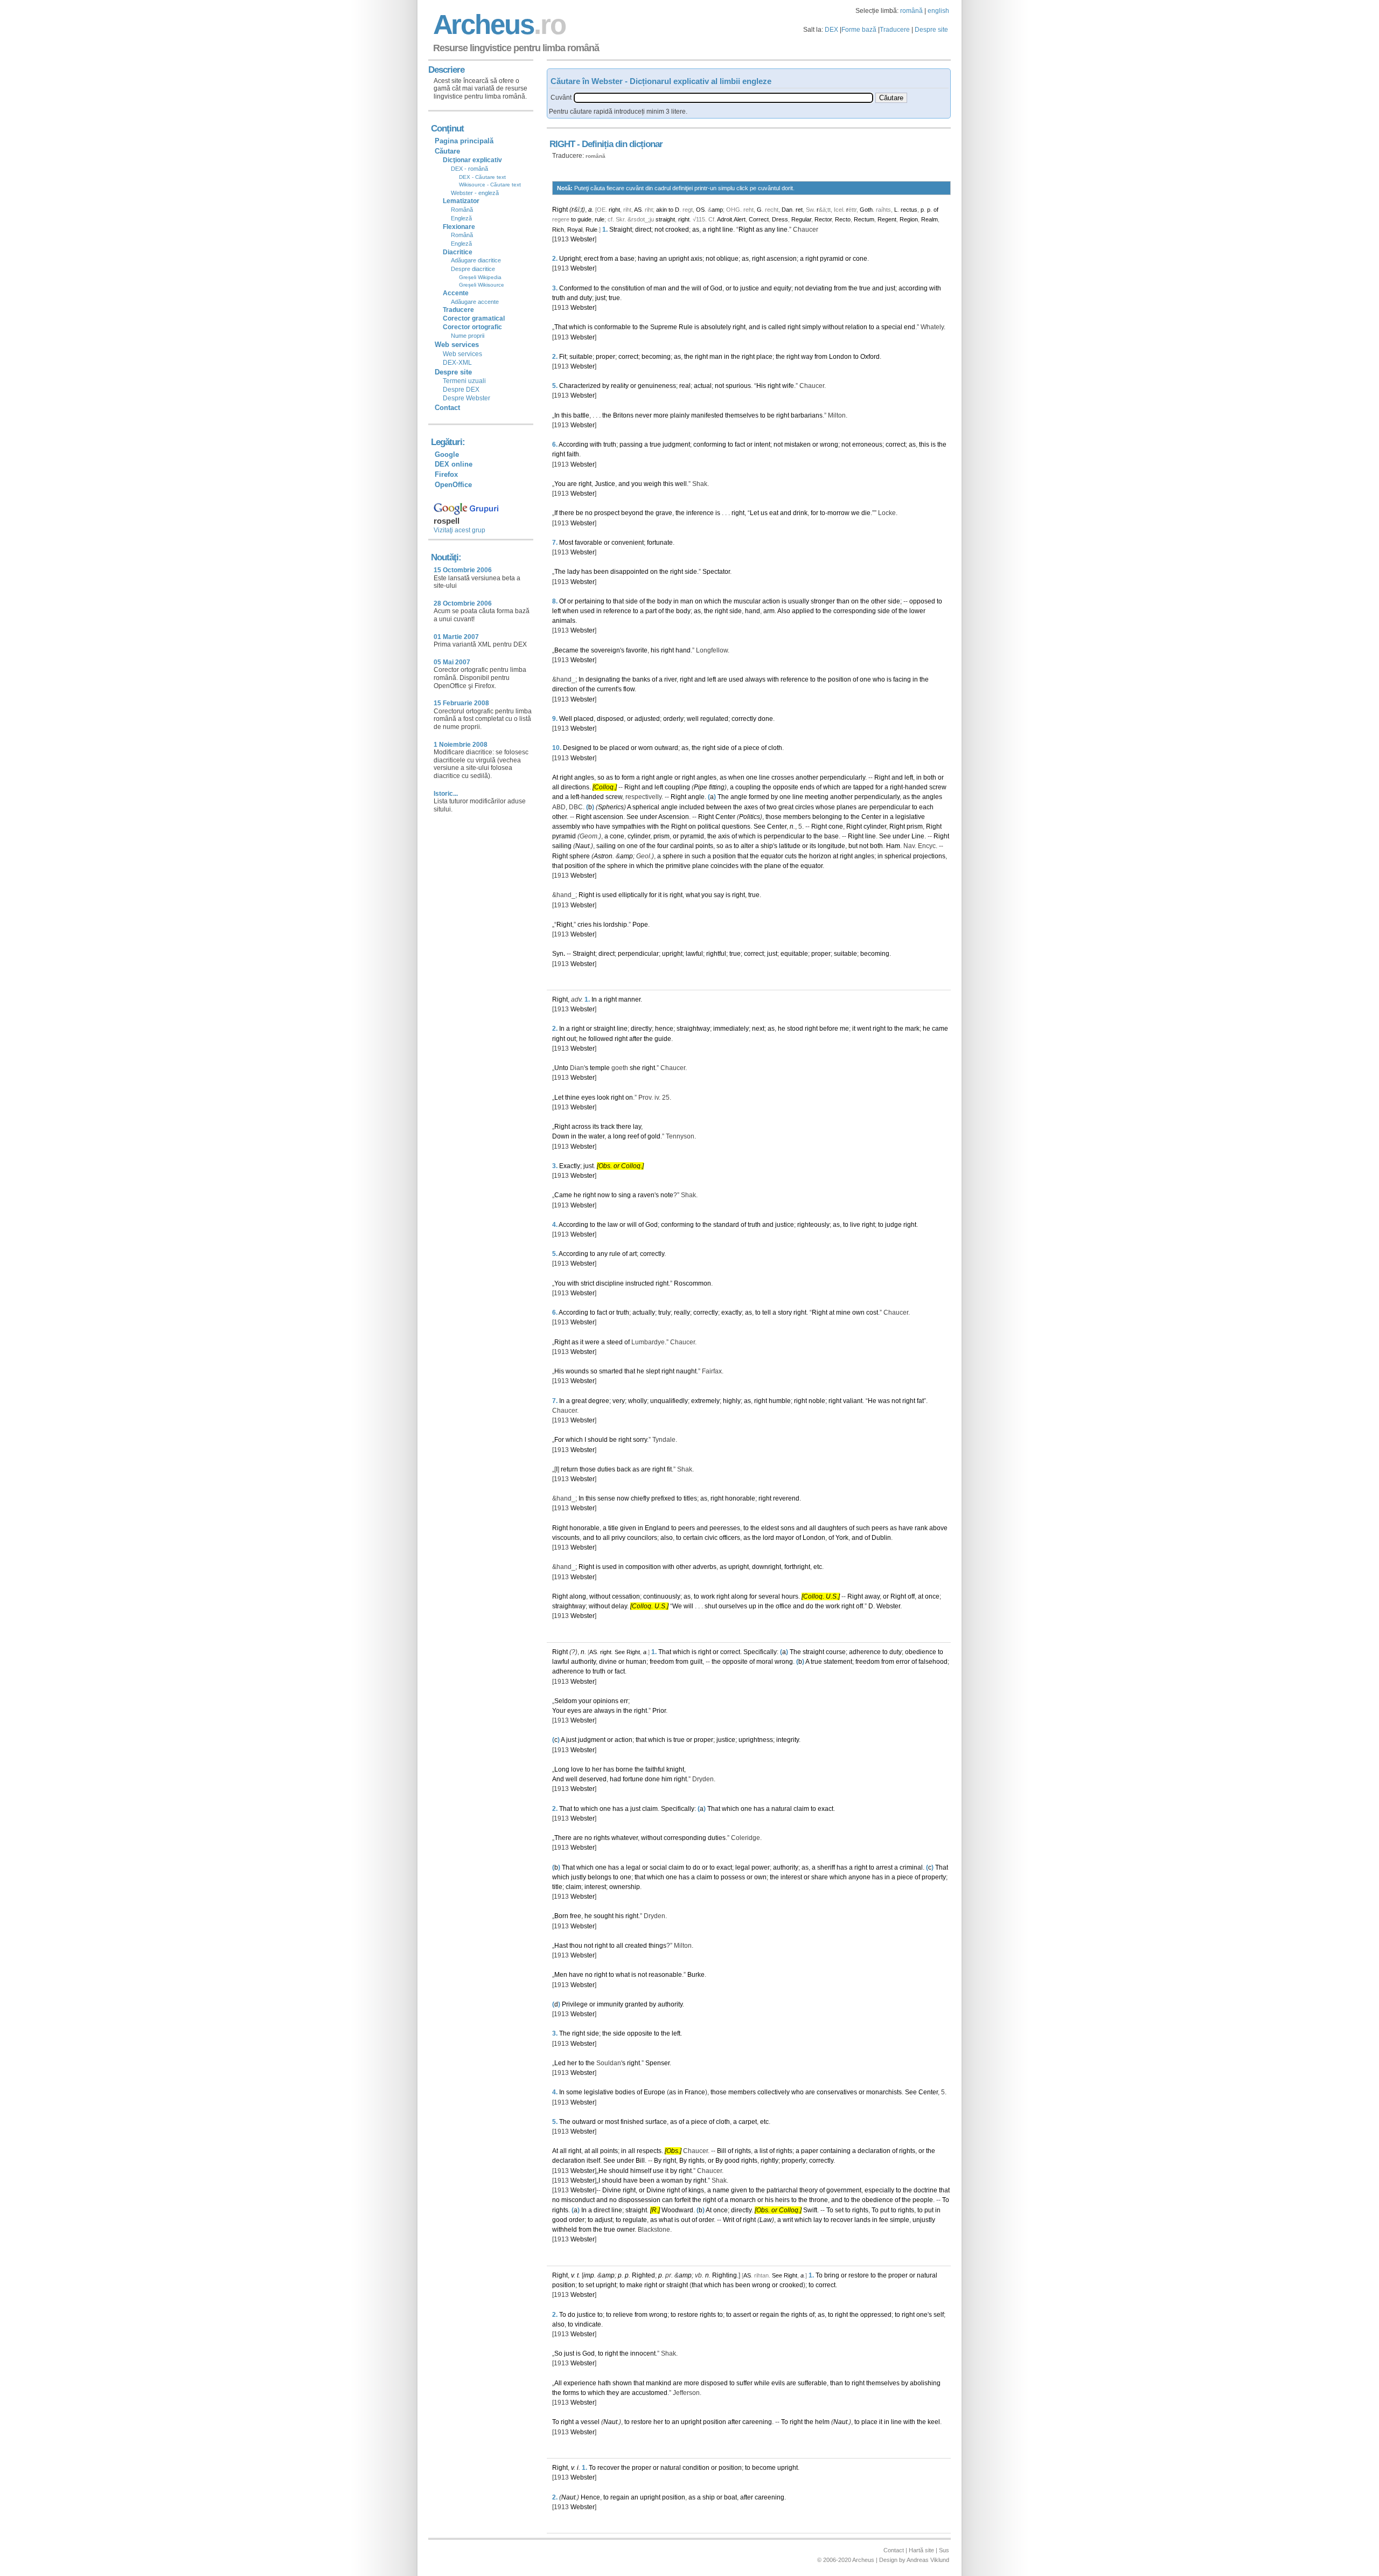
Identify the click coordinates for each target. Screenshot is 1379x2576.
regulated (714, 719)
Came (563, 1195)
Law (766, 2220)
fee (884, 2220)
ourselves (733, 1606)
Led (560, 2063)
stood (795, 1029)
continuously (662, 1596)
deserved (593, 1779)
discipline (610, 1283)
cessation (626, 1596)
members (797, 817)
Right (560, 210)
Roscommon (692, 1283)
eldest (770, 1528)
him (667, 1779)
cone (860, 259)
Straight (621, 230)
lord (768, 1538)
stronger (823, 601)
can (667, 2200)
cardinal (682, 846)
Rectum (864, 219)
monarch (743, 2200)
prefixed (663, 1498)
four (663, 846)
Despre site (931, 30)
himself (641, 2171)
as (696, 230)
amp (717, 210)
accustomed (650, 2393)
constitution (628, 288)
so (601, 777)
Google (447, 454)
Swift (810, 2210)
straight (665, 219)
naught (686, 1371)
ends (807, 787)
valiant (853, 1401)
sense (606, 1498)
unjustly (924, 2220)
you (637, 484)
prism (915, 827)
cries (584, 925)
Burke (696, 1975)
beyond (632, 513)
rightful (716, 954)
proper (605, 357)
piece (751, 748)
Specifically (760, 1652)
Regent (887, 219)
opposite (786, 787)
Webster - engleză (475, 193)
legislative (910, 817)
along (578, 1596)
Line (918, 836)
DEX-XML (457, 363)
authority (583, 1662)
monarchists (884, 2092)
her (597, 1769)
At (555, 777)
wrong (829, 445)
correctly (744, 719)
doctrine (925, 2190)
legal (633, 1867)
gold (654, 1136)
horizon (820, 856)
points (704, 846)
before (829, 1029)
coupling (677, 787)
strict (587, 1283)
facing (902, 679)
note (667, 1195)
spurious (738, 386)
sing (625, 1195)
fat (920, 1401)
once (932, 1596)
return (569, 1469)
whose (825, 807)
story (785, 1313)
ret (799, 210)
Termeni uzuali (464, 381)
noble (817, 1401)
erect (591, 259)
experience (580, 2383)
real (685, 386)
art (633, 1254)
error (903, 1662)
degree (599, 1401)
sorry (640, 1440)
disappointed (629, 572)
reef (633, 1136)
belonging (827, 817)
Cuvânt (561, 98)
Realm (929, 219)
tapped (863, 787)
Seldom (566, 1701)
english (938, 11)
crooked (677, 230)
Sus (944, 2550)
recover (842, 2220)
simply (812, 327)
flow (629, 689)
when (570, 611)
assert (742, 2315)
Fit (563, 357)
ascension (782, 259)
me (844, 1029)
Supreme (664, 327)
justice (750, 288)
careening (757, 2422)
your (585, 1701)
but (853, 846)
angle (664, 777)
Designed (577, 748)
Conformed (576, 288)
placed (584, 719)
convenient (628, 543)
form (628, 777)
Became (566, 650)
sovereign (605, 650)
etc (818, 1567)
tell (767, 1313)
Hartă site (921, 2550)
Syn (558, 954)
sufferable (812, 2383)
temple (600, 1068)
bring (832, 2275)
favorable (588, 543)
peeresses (725, 1528)
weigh (653, 484)
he (782, 1029)
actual (703, 386)
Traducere (895, 30)
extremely (705, 1401)
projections (929, 856)
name (721, 2190)
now (604, 1195)
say (719, 895)
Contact (447, 408)
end (910, 327)
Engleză (461, 218)
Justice (605, 484)
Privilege (575, 2004)
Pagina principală (464, 141)
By (658, 2161)
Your (559, 1711)
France (695, 2092)
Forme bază (859, 30)
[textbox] (723, 98)
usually (799, 601)
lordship (615, 925)
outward (666, 748)
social (658, 1867)
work (708, 1596)
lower (917, 611)
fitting (717, 787)
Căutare (447, 151)
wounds (577, 1371)
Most (566, 543)
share (820, 1877)
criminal (911, 1867)
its (813, 846)
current (607, 689)
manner (629, 999)
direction (565, 689)
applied (803, 611)
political (709, 827)
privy (618, 1538)
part (651, 611)
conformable (612, 327)
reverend (786, 1498)
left (556, 611)
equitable (794, 954)
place (764, 357)
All (558, 2383)
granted (636, 2004)
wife (788, 386)
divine (608, 1662)
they (613, 2393)
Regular (801, 219)
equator (772, 856)
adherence (865, 1652)
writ (788, 2220)
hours (790, 1596)
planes (847, 807)
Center (725, 817)
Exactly (570, 1166)
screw (938, 787)
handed (916, 787)
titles (690, 1498)
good (732, 2161)
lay (637, 1127)
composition (643, 1567)
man (660, 288)
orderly (673, 719)
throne (819, 2200)
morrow (838, 513)
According (573, 445)
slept (653, 1371)
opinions (606, 1701)
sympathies (629, 827)
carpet (748, 2122)
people (923, 2200)
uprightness (756, 1740)
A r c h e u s (498, 25)
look (603, 1098)
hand (753, 611)
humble (780, 1401)
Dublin (881, 1538)
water (597, 1136)
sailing (562, 846)
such (699, 856)
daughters (833, 1528)
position (840, 679)
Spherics (611, 807)
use (658, 2171)
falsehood (933, 1662)
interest (791, 1877)
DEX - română (469, 169)
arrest (884, 1867)
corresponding (855, 611)
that (618, 601)
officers (730, 1538)
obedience (921, 1652)
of (936, 210)
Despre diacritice (473, 269)
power (761, 1867)
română (911, 11)
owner (626, 2230)
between (719, 807)
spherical (646, 807)
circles (805, 807)
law (613, 1225)
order (577, 2220)
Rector (823, 219)
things (657, 1946)
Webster (583, 239)
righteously (813, 1225)
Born (561, 1916)
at (835, 856)
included (692, 807)
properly (794, 2161)
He (872, 1401)
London (840, 357)
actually (644, 1313)
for (814, 513)
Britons (623, 415)
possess (733, 1877)
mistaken (798, 445)
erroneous (867, 445)
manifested (707, 415)
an (663, 259)
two (772, 807)
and (674, 288)
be (771, 415)
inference (700, 513)
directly (641, 1029)
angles (584, 777)
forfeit (682, 2200)
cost (872, 1313)
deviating (819, 288)
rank (921, 1528)
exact (826, 1809)
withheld (565, 2230)
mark (912, 1029)
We (677, 1606)
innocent (643, 2353)
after (636, 1039)
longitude (831, 846)
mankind (659, 2383)
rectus (909, 210)
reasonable (665, 1975)
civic (711, 1538)
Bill (722, 2151)
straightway (693, 1029)
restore (859, 2275)
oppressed (876, 2315)
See (632, 817)
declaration (874, 2151)
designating (603, 679)
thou (576, 1946)
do (810, 1606)
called (777, 327)
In (557, 415)
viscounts (566, 1538)
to (671, 210)
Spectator (716, 572)
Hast (561, 1946)
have (603, 827)
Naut (582, 846)
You (560, 484)
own (858, 1313)
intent (762, 445)
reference (617, 611)
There (563, 1838)
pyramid (832, 259)
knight (675, 1769)
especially (879, 2190)
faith (573, 454)
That (561, 327)
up (732, 1567)
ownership (625, 1887)
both (930, 777)
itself (593, 2161)
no (589, 513)
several (769, 1596)
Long (562, 1769)
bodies (625, 2092)
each (926, 807)
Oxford (870, 357)
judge (893, 1225)
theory (809, 2190)
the (605, 288)
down (760, 1567)
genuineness (657, 386)
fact (740, 445)
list (764, 2151)
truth (559, 298)
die (866, 513)
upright (679, 259)
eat (774, 513)
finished (632, 2122)
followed (601, 1039)
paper (810, 2151)
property (934, 1877)
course (836, 1652)
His (761, 386)
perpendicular (890, 807)
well (681, 484)
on (654, 572)
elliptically (633, 895)
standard (726, 1225)
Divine (612, 2190)
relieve (623, 2315)
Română (462, 210)
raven (646, 1195)
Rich (558, 230)
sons (788, 1528)
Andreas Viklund (928, 2560)
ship (767, 846)
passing (631, 445)
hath (604, 2383)
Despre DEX (461, 390)
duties (606, 1469)
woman (672, 2181)
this (566, 415)
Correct (759, 219)
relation (856, 327)
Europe (654, 2092)
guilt (696, 1662)
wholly (638, 1401)
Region (909, 219)
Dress (780, 219)
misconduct (578, 2200)
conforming (710, 445)
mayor (785, 1538)
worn (646, 748)
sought (604, 1916)
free (576, 1916)
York (842, 1538)
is (590, 327)
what (693, 895)
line (728, 230)
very (619, 1401)
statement (838, 1662)
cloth (775, 748)
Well (566, 719)
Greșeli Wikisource (482, 285)
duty (586, 298)
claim (650, 1809)
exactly (732, 1313)
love (577, 1769)
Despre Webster (466, 398)
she (635, 1068)
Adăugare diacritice (476, 260)
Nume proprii (468, 336)
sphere (580, 856)
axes (751, 807)
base (627, 259)
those (774, 817)
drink (800, 513)
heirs (782, 2200)
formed (759, 797)
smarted (611, 1371)
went (864, 1029)
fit (669, 1469)
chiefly (640, 1498)
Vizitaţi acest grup (459, 530)
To (946, 2200)
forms (571, 2393)
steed (615, 1342)
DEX (831, 30)
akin (661, 210)
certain (693, 1538)
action (771, 601)
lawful (694, 954)
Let (754, 513)
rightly (769, 2161)
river (670, 679)
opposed (922, 601)
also (667, 1538)
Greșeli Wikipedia (480, 277)
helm (822, 2422)
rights (602, 1838)
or (848, 259)
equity (782, 288)
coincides (725, 866)
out (571, 1039)
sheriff (826, 1867)
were (592, 1342)
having (648, 259)
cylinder (875, 827)
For (559, 1440)
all (556, 787)
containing (835, 2151)
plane (701, 866)
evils (778, 2383)
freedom (662, 1662)
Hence (590, 2497)
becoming (656, 357)
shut (711, 1606)
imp (589, 2275)
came (940, 1029)
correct (628, 357)
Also (784, 611)
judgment (676, 445)
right (614, 210)
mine (843, 1313)
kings (696, 2190)
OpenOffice (453, 485)
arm (769, 611)
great (786, 807)
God (716, 288)
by (606, 386)
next (758, 1029)
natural (782, 1809)
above (938, 1528)
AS (638, 210)
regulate (635, 2220)
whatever (625, 1838)
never (643, 415)
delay (619, 1606)
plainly (680, 415)
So (558, 2353)
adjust (604, 2220)
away (872, 1596)
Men (561, 1975)
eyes (588, 1098)
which (577, 327)
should (598, 1440)
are (572, 484)
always (755, 679)
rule (600, 219)
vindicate (588, 2324)
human (636, 1662)
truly (664, 1313)
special (892, 327)
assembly (566, 827)
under (649, 817)
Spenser (657, 2063)
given (628, 1528)
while (762, 2383)
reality (620, 386)
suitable (581, 357)
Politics (750, 817)
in (727, 357)
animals (564, 621)
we (855, 513)
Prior (659, 1711)
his (655, 650)
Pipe (701, 787)
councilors (642, 1538)
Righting (725, 2275)
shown (622, 2383)
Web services (462, 354)
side (691, 572)
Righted (643, 2275)
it (660, 895)
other (879, 601)
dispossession (639, 2200)
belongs (600, 1877)
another (807, 777)
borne (624, 1769)
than (843, 601)
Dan (787, 210)
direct (643, 230)
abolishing (925, 2383)
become (764, 2468)
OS (700, 210)
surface (656, 2122)
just (890, 288)
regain (769, 2315)
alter (747, 846)
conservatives (837, 2092)
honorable (740, 1498)
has (587, 572)
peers (687, 1528)
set (839, 2210)
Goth (866, 210)
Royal (575, 230)
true (865, 288)
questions (736, 827)
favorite (637, 650)
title (613, 1528)
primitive (678, 866)
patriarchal (782, 2190)
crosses (783, 777)
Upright (570, 259)
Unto (561, 1068)
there (567, 513)
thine (572, 1098)
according (913, 288)
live (855, 1225)
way (807, 357)
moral (765, 1662)
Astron (603, 856)
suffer (744, 2383)
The (560, 572)
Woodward (677, 2210)
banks (641, 679)
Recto (843, 219)
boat (730, 2497)
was (884, 1401)
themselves (742, 415)
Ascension (674, 817)
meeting (817, 797)
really (682, 1313)
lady (573, 572)
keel (934, 2422)
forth (791, 1567)
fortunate (660, 543)
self (939, 2315)
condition (696, 2468)
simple (900, 2220)
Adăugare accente (475, 302)
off (911, 1596)
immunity (610, 2004)
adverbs (705, 1567)
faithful (655, 1769)
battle (581, 415)
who (879, 679)
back (624, 1469)
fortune (633, 1779)
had (615, 1779)
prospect (607, 513)
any (770, 230)
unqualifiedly (669, 1401)
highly (732, 1401)
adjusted (647, 719)
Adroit (725, 219)
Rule (591, 230)
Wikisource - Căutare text (490, 185)
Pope (640, 925)
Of (562, 601)
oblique (727, 259)
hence (664, 1029)
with (935, 288)
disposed (610, 719)
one (865, 679)
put (885, 2210)
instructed (640, 1283)
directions (575, 787)
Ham (893, 846)
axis (697, 259)
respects (649, 2151)
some (574, 2092)
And (558, 1779)
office (783, 1606)
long (619, 1136)
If (556, 513)
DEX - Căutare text (482, 177)
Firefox (446, 474)
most (612, 2122)
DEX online (454, 464)
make (635, 2285)
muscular (747, 601)
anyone (859, 1877)
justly (579, 1877)
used (587, 611)
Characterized (580, 386)
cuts (791, 856)
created (636, 1946)
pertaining (590, 601)
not (659, 230)
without (833, 327)
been (601, 572)
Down (561, 1136)
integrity (788, 1740)
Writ (729, 2220)
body (664, 601)
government (844, 2190)
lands (862, 2220)
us (764, 513)
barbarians (807, 415)
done (765, 719)
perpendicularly (842, 777)
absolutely (716, 327)
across (581, 1127)
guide (584, 219)
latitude (790, 846)
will (697, 288)
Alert (740, 219)
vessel (590, 2422)
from (607, 259)
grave (664, 513)
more (661, 415)
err (624, 1701)
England (657, 1528)
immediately (731, 1029)
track (608, 1127)
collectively (774, 2092)
